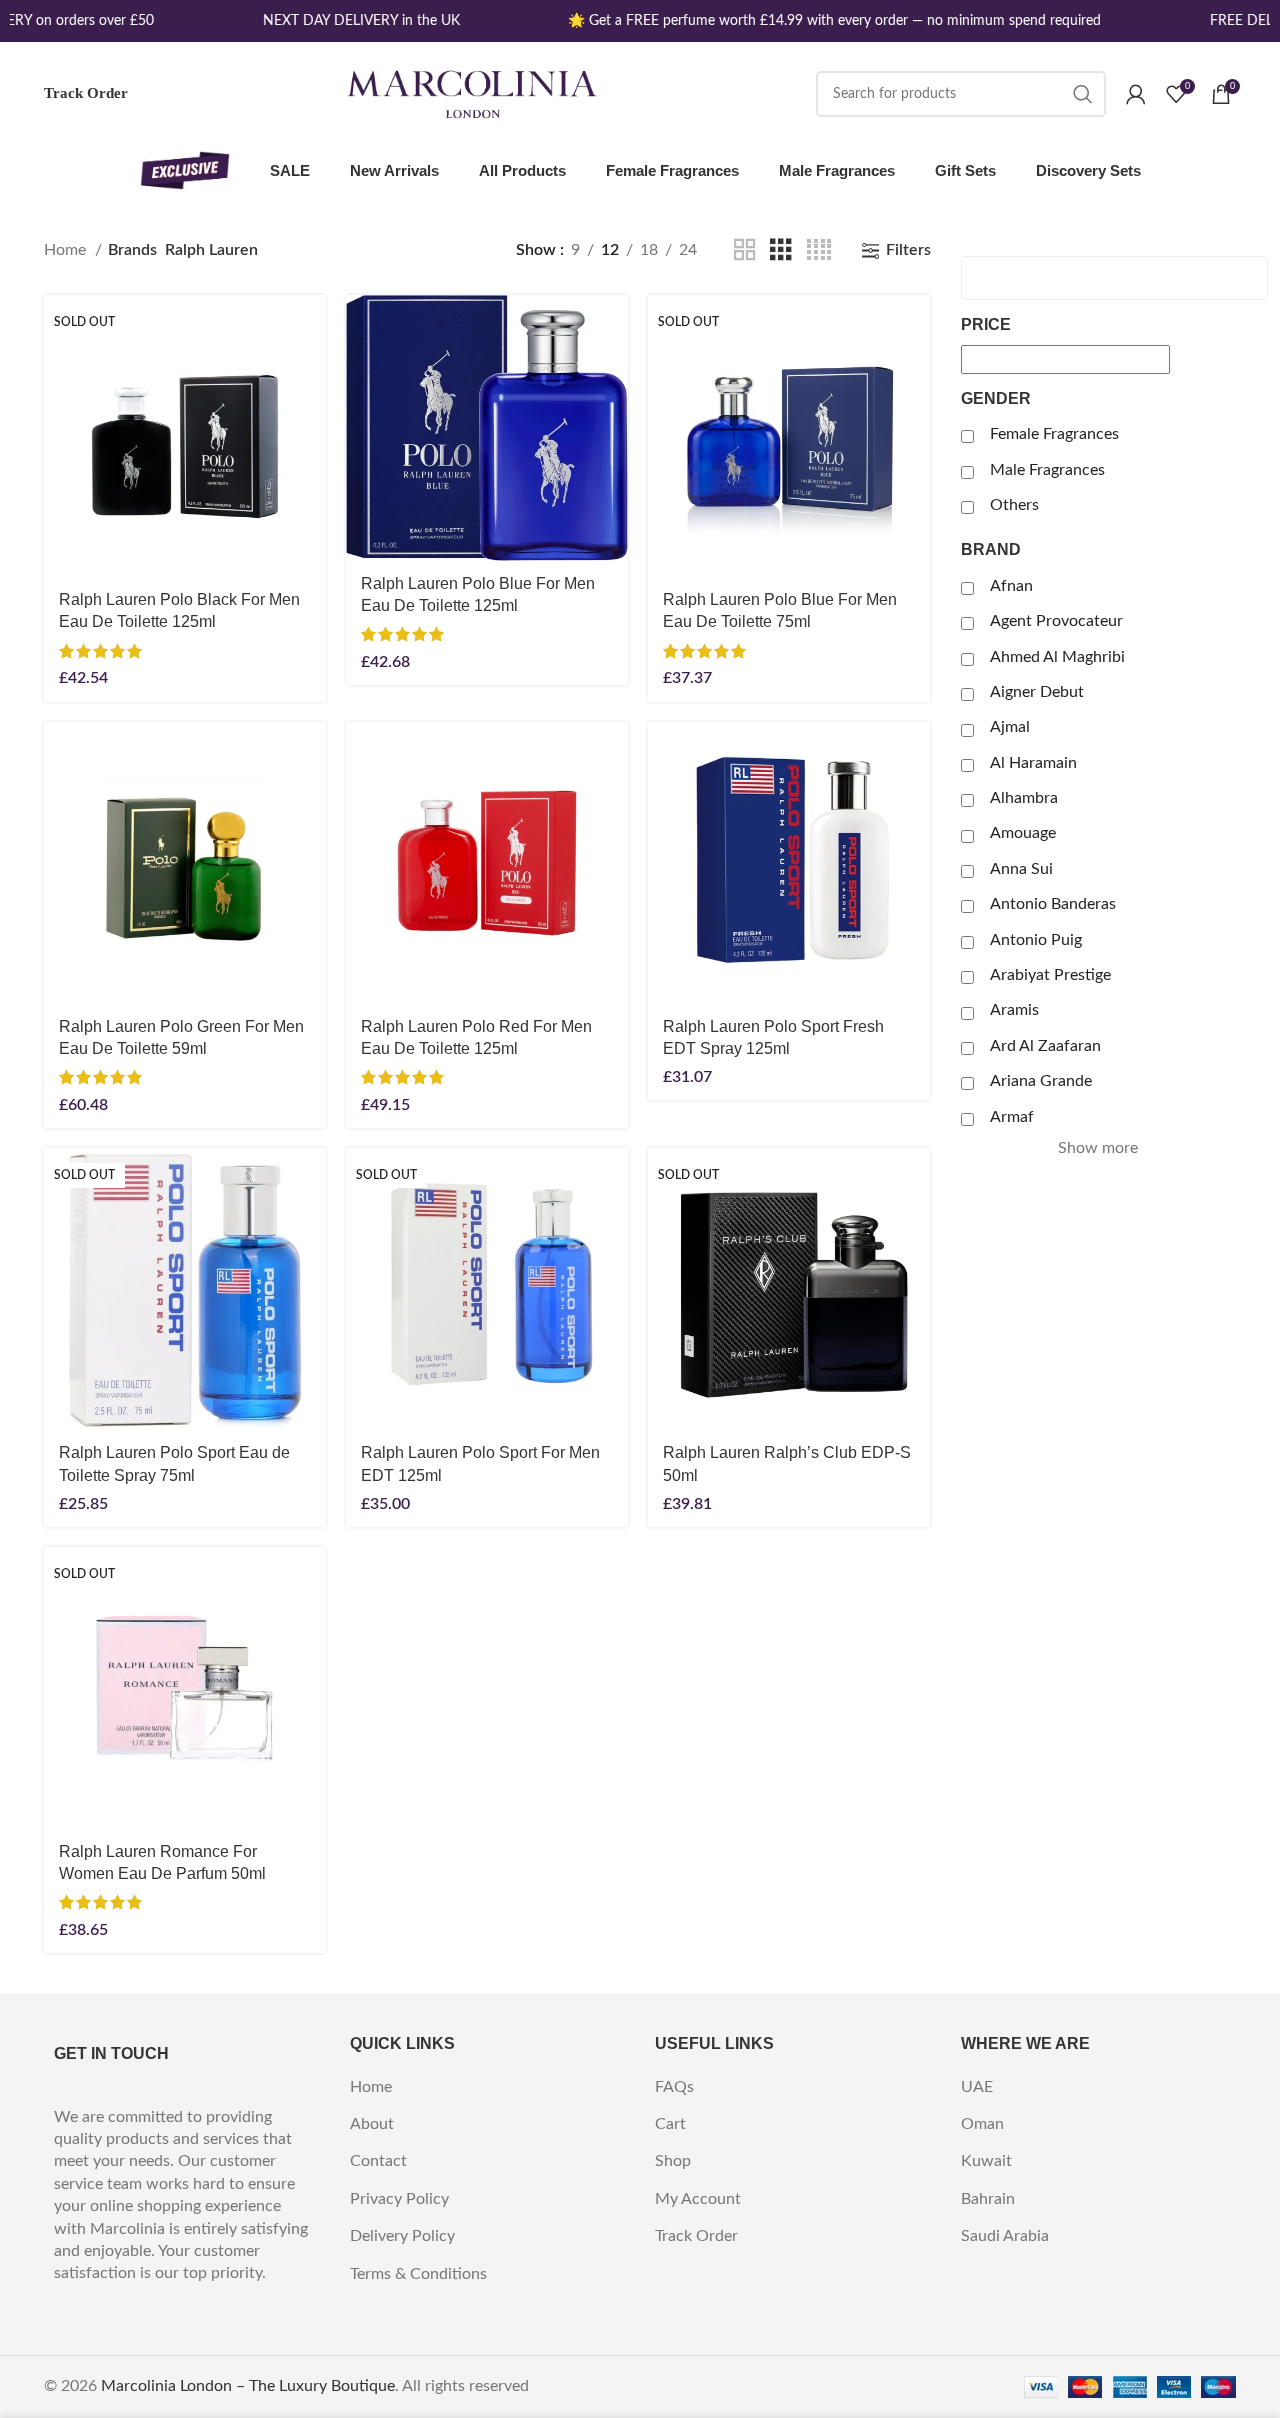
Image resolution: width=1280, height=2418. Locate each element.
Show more (1098, 1148)
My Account (698, 2199)
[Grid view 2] (745, 250)
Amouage (1023, 833)
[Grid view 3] (781, 250)
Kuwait (986, 2161)
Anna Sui (1021, 869)
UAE (977, 2087)
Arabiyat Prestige (1050, 975)
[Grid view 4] (819, 250)
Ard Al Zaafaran (1045, 1046)
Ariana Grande (1041, 1081)
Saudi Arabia (1005, 2236)
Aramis (1014, 1010)
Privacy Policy (399, 2199)
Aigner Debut (1037, 692)
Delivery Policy (402, 2236)
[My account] (1136, 94)
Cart (670, 2124)
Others (1014, 505)
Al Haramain (1033, 763)
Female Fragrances (1054, 434)
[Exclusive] (185, 171)
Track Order (86, 93)
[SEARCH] (1083, 94)
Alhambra (1024, 798)
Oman (982, 2124)
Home (67, 250)
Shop (673, 2161)
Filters (908, 250)
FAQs (674, 2087)
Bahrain (988, 2199)
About (372, 2124)
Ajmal (1010, 727)
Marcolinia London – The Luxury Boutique (248, 2386)
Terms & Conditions (418, 2274)
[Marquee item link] (353, 21)
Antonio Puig (1036, 940)
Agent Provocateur (1056, 621)
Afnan (1011, 586)
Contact (378, 2161)
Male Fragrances (1047, 470)
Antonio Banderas (1053, 904)
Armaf (1012, 1117)
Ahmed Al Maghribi (1057, 657)
